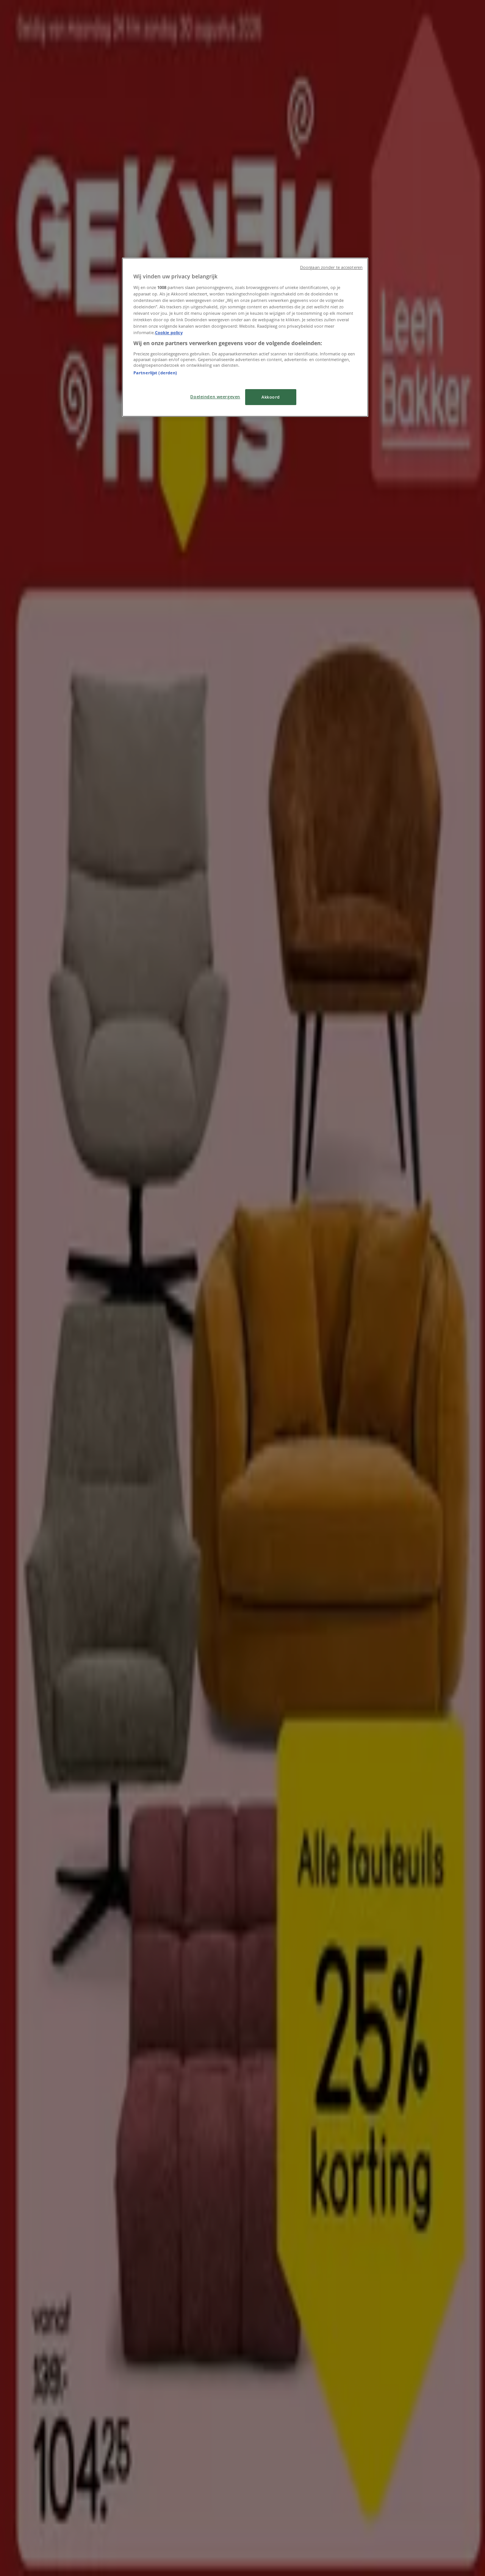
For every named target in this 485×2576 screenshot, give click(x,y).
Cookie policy (169, 332)
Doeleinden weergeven (215, 397)
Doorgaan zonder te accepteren (331, 267)
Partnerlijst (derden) (155, 373)
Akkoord (271, 397)
